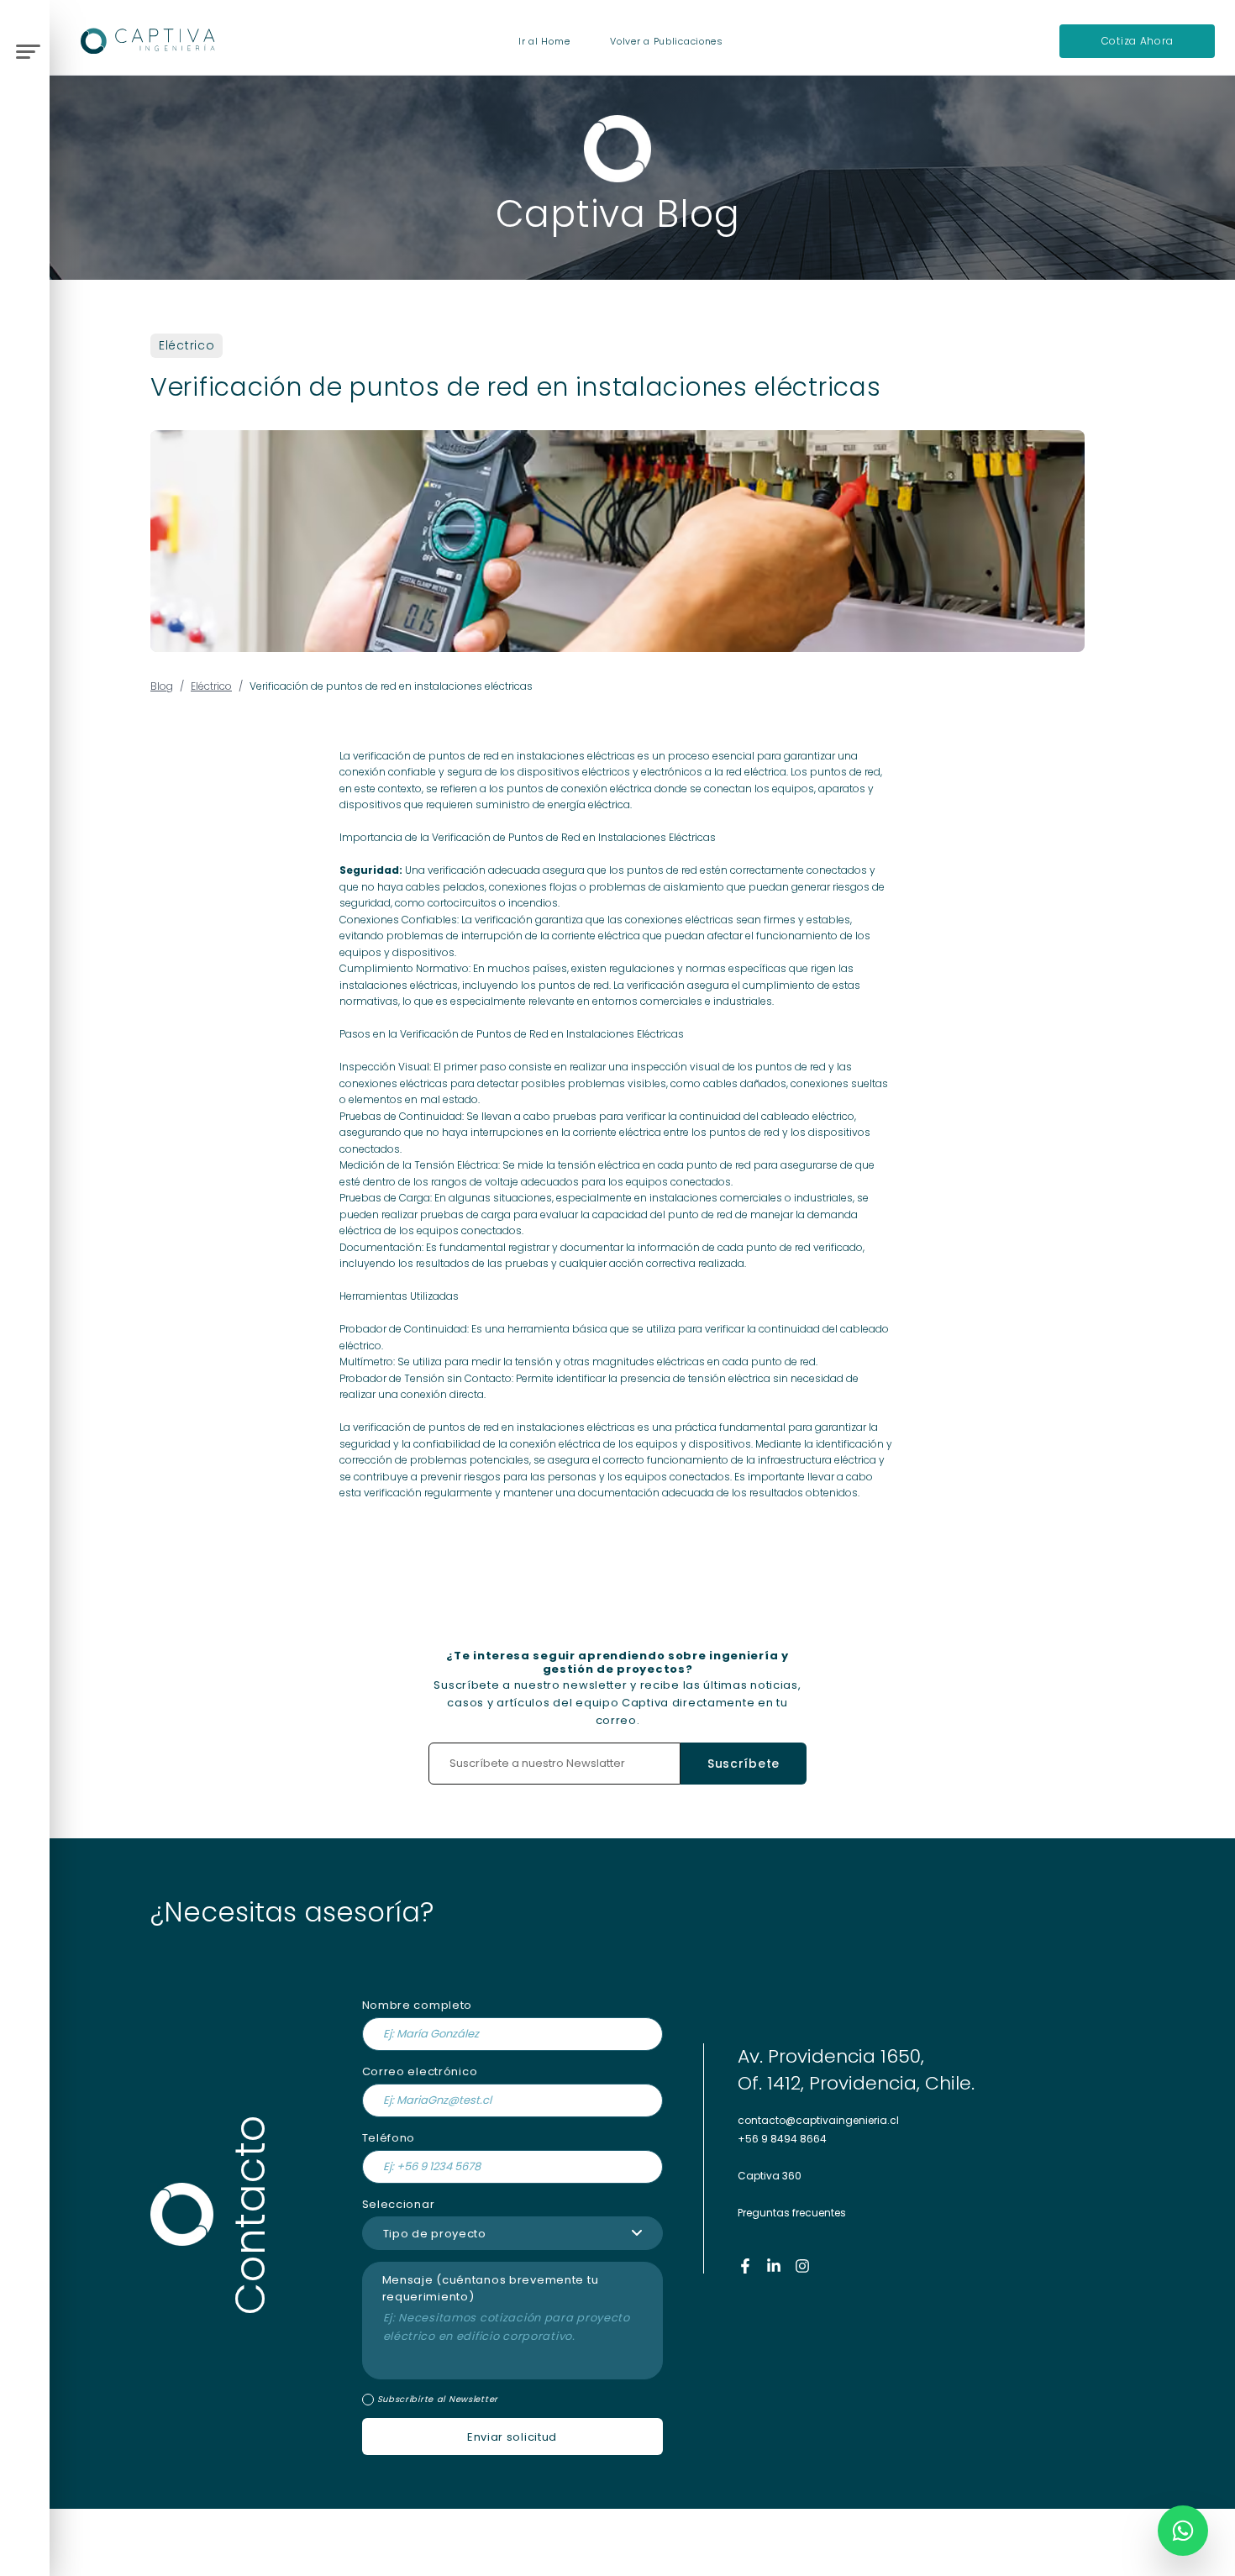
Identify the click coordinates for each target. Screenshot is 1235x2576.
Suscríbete (744, 1764)
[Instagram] (802, 2266)
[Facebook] (745, 2266)
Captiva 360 (770, 2176)
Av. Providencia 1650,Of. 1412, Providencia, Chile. (856, 2070)
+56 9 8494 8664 (782, 2139)
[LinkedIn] (774, 2266)
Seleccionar (399, 2204)
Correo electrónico (420, 2071)
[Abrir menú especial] (26, 49)
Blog (162, 686)
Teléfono (389, 2138)
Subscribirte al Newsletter (438, 2400)
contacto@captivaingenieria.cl (818, 2120)
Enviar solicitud (512, 2437)
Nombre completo (418, 2005)
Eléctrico (187, 345)
